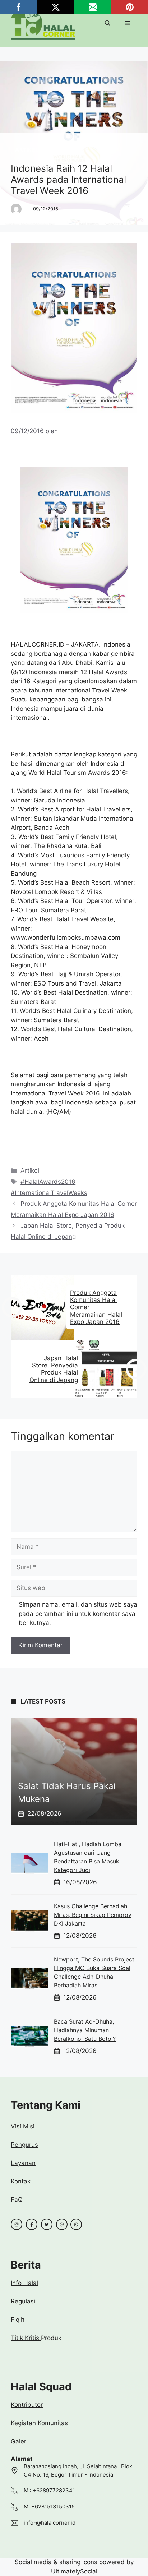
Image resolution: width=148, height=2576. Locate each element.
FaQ (17, 2200)
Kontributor (27, 2405)
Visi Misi (23, 2126)
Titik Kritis (26, 2338)
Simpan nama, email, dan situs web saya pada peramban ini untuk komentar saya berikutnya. (78, 1614)
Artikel (27, 150)
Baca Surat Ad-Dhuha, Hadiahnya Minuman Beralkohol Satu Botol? (85, 2030)
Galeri (19, 2441)
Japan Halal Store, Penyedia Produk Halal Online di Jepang (54, 1369)
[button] (108, 23)
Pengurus (24, 2145)
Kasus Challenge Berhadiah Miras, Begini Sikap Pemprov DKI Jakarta (93, 1915)
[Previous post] (12, 1307)
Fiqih (18, 2320)
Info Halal (24, 2283)
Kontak (21, 2181)
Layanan (23, 2163)
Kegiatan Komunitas (39, 2423)
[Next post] (136, 1369)
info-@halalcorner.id (50, 2523)
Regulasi (23, 2301)
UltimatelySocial (74, 2571)
